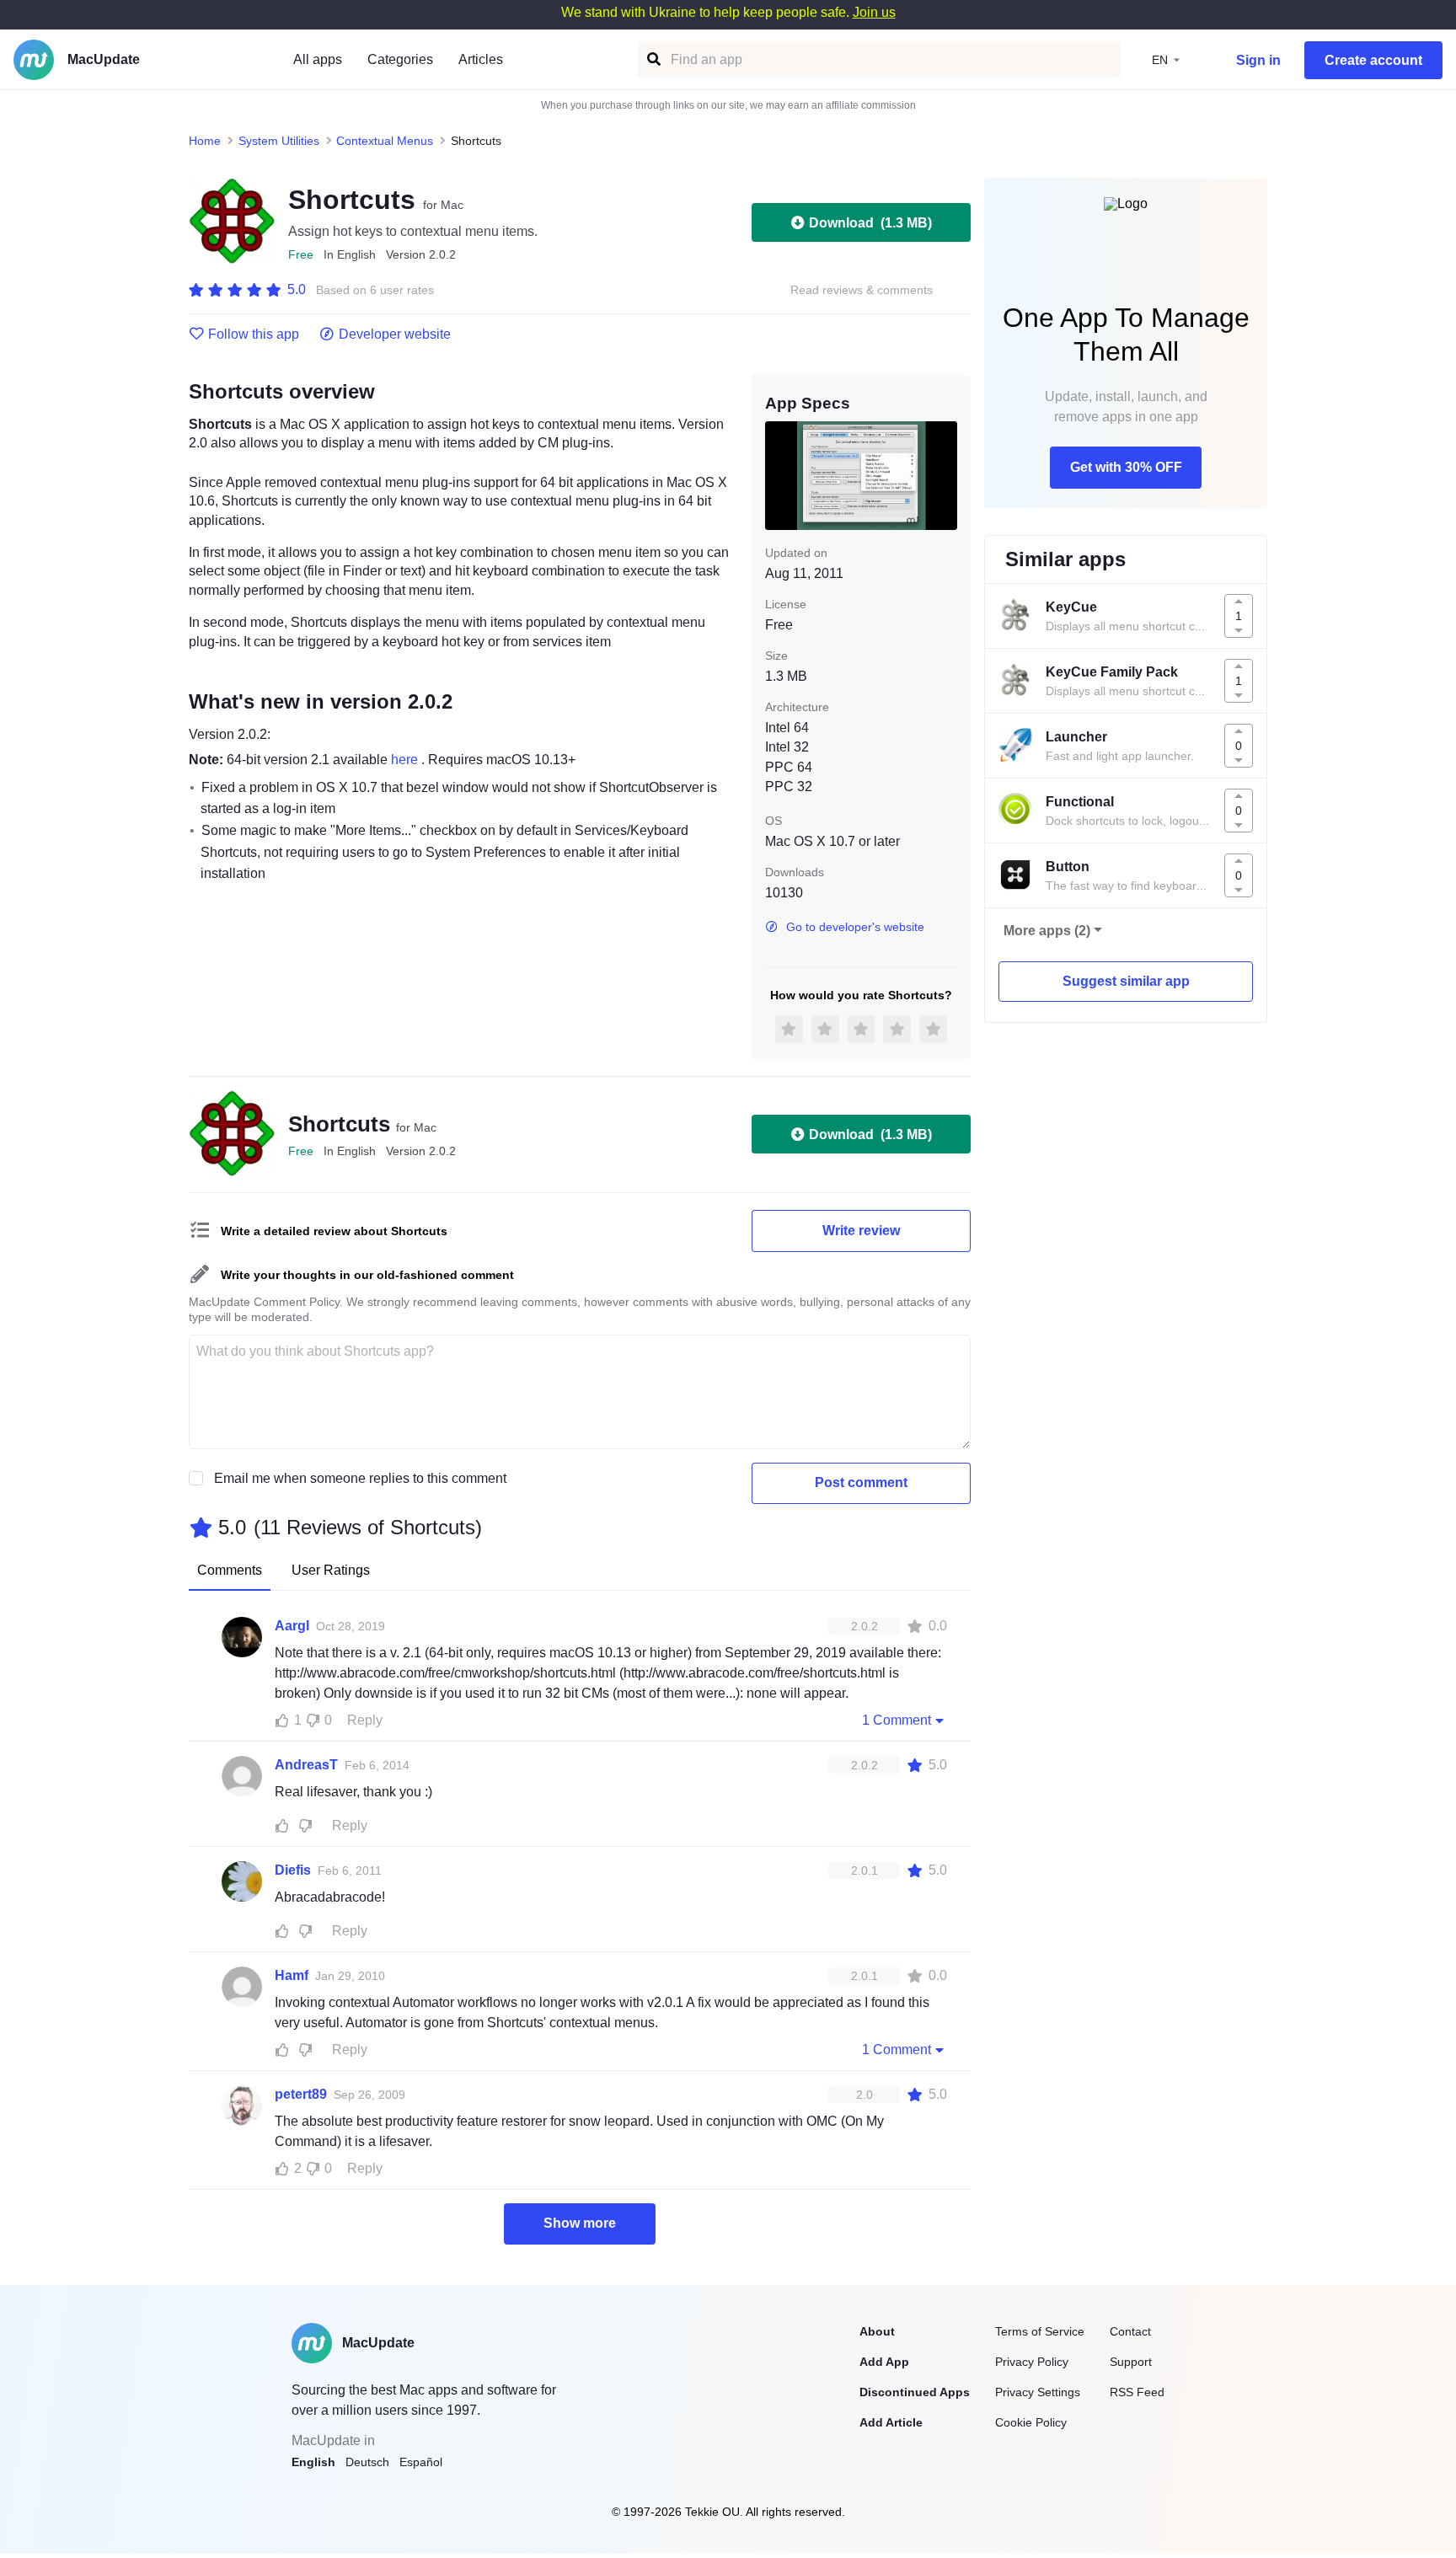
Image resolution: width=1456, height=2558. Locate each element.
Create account (1373, 60)
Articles (481, 59)
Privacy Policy (1032, 2362)
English (313, 2462)
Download (870, 223)
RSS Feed (1137, 2392)
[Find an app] (653, 59)
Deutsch (367, 2462)
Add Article (891, 2422)
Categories (400, 59)
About (877, 2331)
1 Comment (897, 1720)
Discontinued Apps (915, 2392)
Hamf (292, 1975)
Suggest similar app (1126, 981)
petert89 (301, 2094)
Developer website (395, 334)
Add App (884, 2362)
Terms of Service (1040, 2331)
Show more (580, 2223)
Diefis (293, 1870)
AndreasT (306, 1765)
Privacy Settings (1038, 2392)
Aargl (292, 1626)
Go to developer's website (855, 927)
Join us (874, 12)
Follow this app (254, 334)
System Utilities (279, 141)
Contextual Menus (385, 141)
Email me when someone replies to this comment (360, 1478)
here (406, 760)
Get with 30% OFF (1126, 467)
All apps (318, 59)
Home (205, 141)
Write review (861, 1231)
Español (421, 2462)
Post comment (861, 1482)
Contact (1130, 2331)
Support (1131, 2362)
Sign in (1258, 60)
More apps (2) (1047, 931)
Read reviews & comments (862, 290)
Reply (365, 1720)
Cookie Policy (1031, 2422)
